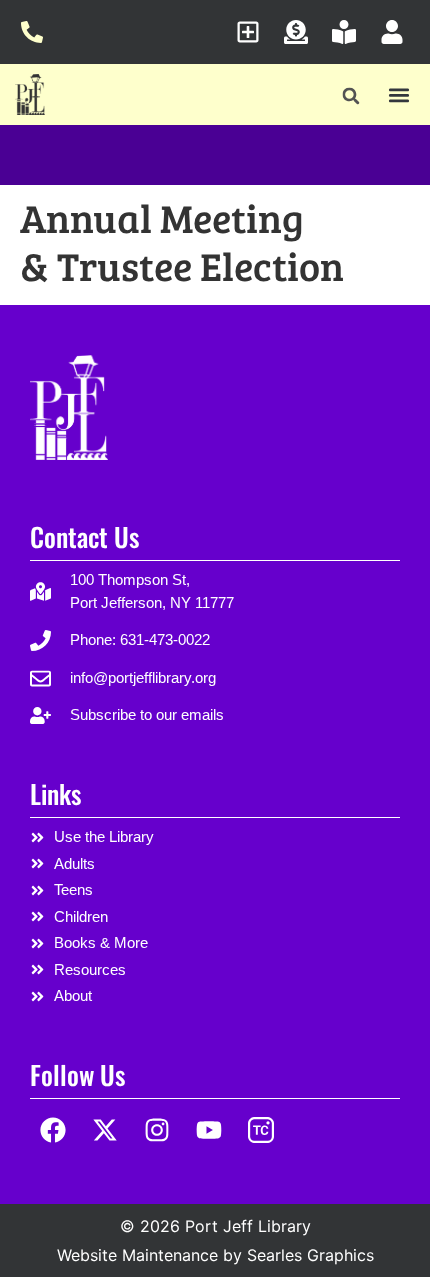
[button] (351, 96)
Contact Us (84, 536)
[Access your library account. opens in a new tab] (397, 32)
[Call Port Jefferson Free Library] (37, 32)
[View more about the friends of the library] (349, 32)
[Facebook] (53, 1130)
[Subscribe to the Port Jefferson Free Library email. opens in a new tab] (253, 32)
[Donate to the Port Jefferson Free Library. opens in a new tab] (301, 32)
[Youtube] (208, 1130)
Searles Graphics (310, 1255)
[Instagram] (157, 1130)
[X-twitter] (105, 1130)
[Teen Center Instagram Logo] (260, 1130)
